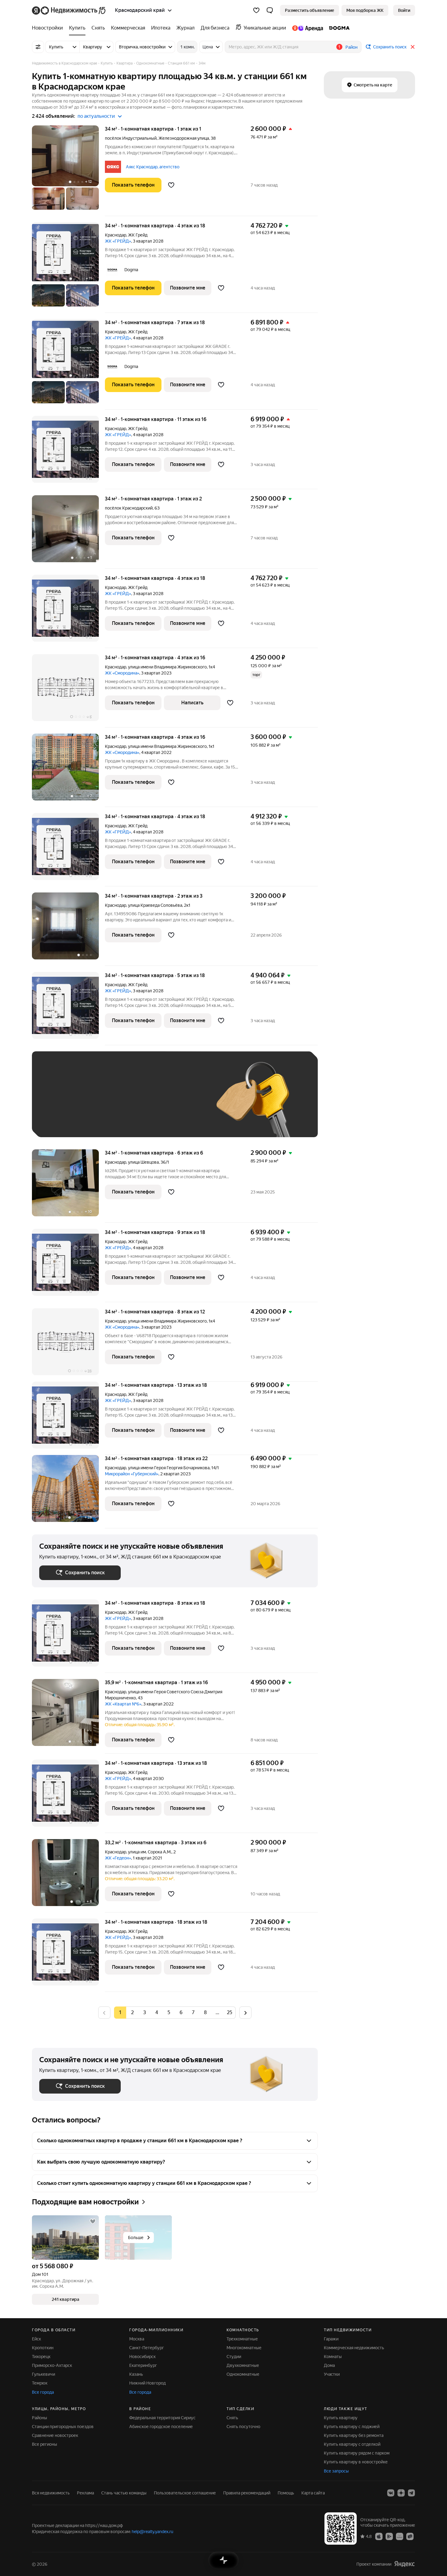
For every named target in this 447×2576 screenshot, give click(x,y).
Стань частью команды (124, 2493)
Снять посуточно (243, 2427)
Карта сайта (313, 2493)
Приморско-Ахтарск (52, 2365)
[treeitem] (49, 28)
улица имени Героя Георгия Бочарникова (169, 1468)
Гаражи (331, 2339)
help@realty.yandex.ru (152, 2532)
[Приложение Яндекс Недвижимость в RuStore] (410, 2536)
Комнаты (333, 2357)
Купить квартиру (341, 2418)
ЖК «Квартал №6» (123, 1704)
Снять (232, 2418)
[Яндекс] (404, 2564)
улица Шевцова (143, 1162)
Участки (332, 2374)
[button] (270, 10)
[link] (404, 10)
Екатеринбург (143, 2365)
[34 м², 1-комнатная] (68, 929)
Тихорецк (41, 2357)
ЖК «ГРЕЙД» (118, 241)
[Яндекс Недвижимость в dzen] (401, 2493)
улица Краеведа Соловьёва (155, 905)
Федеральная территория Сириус (162, 2418)
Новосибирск (142, 2357)
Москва (137, 2339)
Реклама (85, 2493)
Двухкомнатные (243, 2365)
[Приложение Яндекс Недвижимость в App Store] (379, 2536)
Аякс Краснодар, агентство (153, 167)
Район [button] (352, 47)
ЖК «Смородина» (122, 673)
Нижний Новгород (147, 2383)
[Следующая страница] (245, 2012)
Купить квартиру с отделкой (352, 2444)
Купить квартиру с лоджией (352, 2427)
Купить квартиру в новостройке (356, 2462)
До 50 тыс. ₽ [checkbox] (99, 1103)
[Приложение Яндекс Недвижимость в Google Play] (389, 2536)
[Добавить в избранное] (171, 185)
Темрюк (40, 2383)
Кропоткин (43, 2348)
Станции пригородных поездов (63, 2427)
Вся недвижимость (51, 2493)
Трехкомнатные (242, 2339)
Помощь (286, 2493)
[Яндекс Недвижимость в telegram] (411, 2493)
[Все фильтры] (38, 47)
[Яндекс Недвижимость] (69, 10)
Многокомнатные (244, 2348)
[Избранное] (256, 10)
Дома (329, 2365)
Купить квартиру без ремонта (354, 2435)
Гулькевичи (43, 2374)
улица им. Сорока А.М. (150, 1852)
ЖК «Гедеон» (118, 1858)
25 (230, 2012)
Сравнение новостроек (55, 2435)
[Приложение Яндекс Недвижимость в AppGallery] (400, 2536)
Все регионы (45, 2444)
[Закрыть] (413, 47)
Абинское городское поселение (161, 2427)
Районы (40, 2418)
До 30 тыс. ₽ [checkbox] (59, 1103)
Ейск (36, 2339)
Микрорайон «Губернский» (132, 1474)
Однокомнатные (243, 2374)
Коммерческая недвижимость (354, 2348)
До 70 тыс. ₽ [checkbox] (139, 1103)
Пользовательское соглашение (185, 2493)
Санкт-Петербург (147, 2348)
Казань (136, 2374)
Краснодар (116, 235)
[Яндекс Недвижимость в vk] (391, 2493)
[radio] (132, 2013)
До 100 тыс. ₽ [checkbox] (180, 1103)
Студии (234, 2357)
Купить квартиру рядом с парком (357, 2453)
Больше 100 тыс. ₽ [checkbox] (66, 1121)
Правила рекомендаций (247, 2493)
